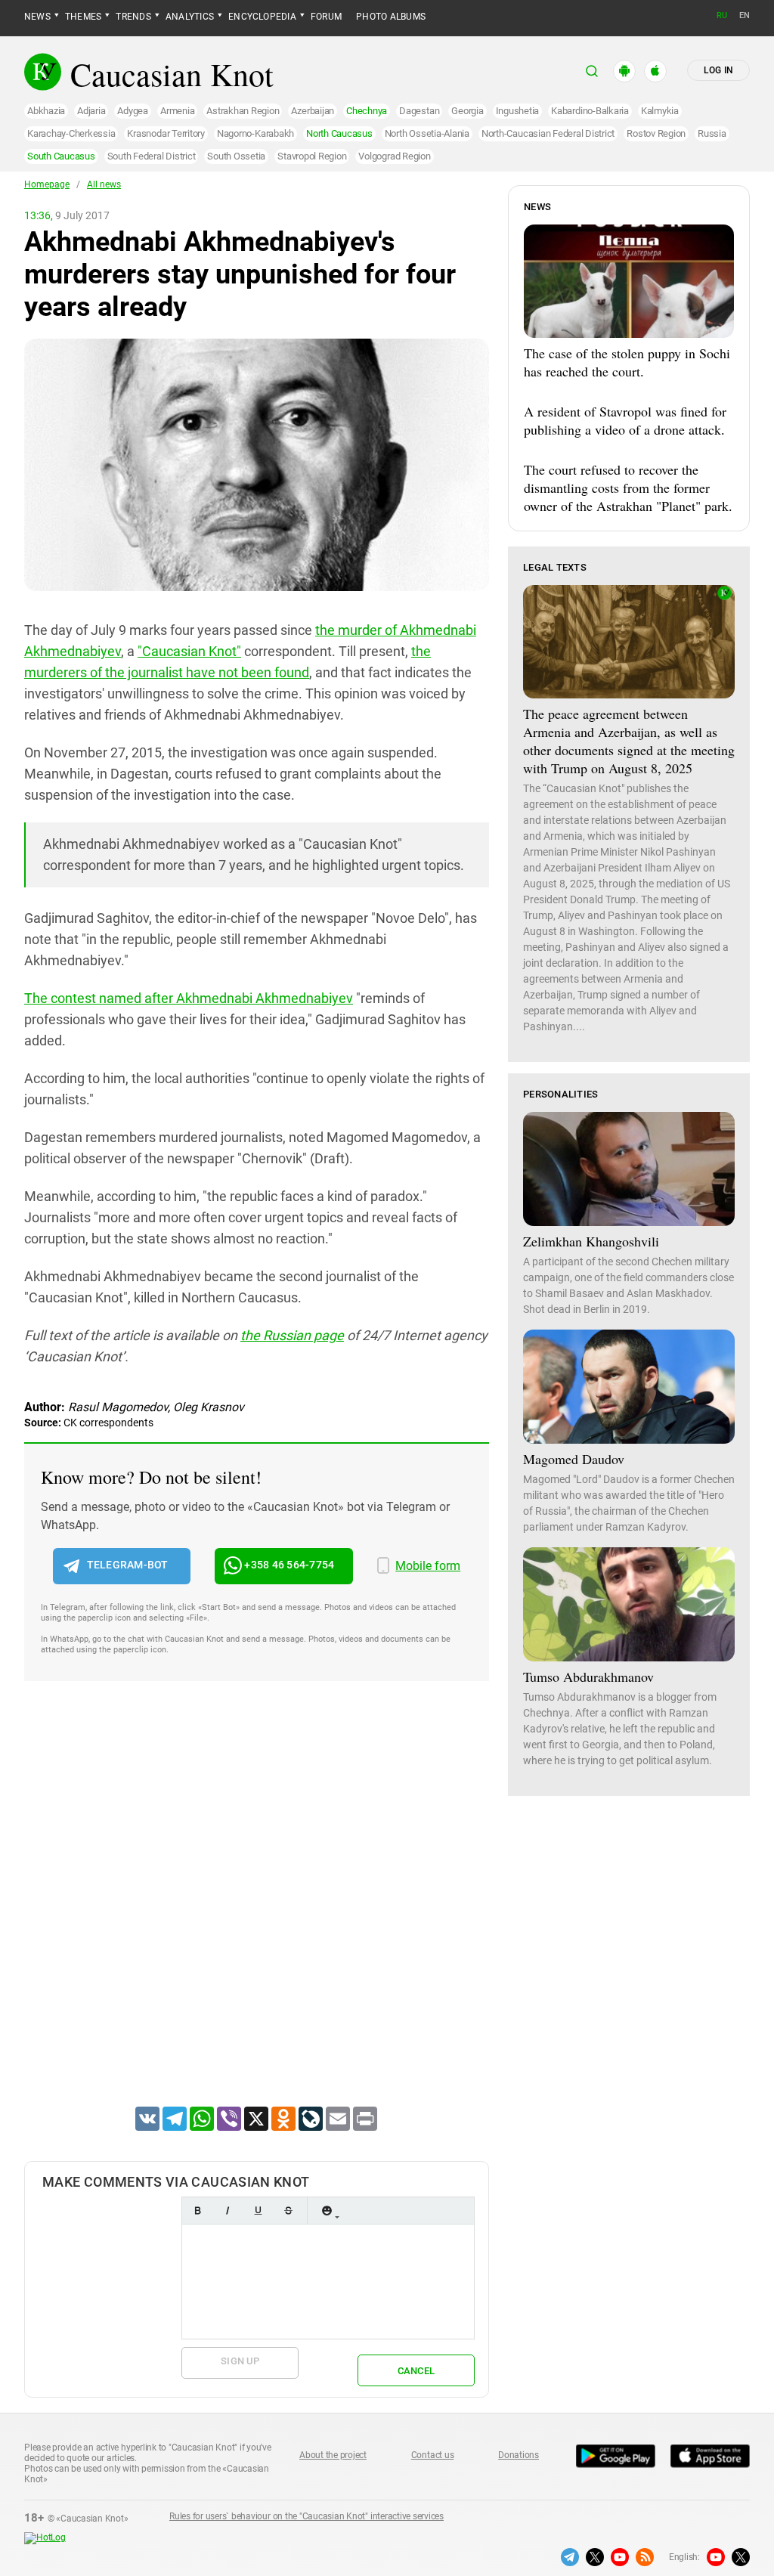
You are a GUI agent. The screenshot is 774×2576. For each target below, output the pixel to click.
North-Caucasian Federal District (548, 133)
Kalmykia (660, 111)
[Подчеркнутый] (258, 2211)
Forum (326, 17)
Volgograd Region (394, 156)
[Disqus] (257, 1913)
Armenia (177, 111)
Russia (712, 133)
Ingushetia (518, 111)
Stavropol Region (312, 156)
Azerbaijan (313, 111)
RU (722, 15)
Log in (718, 70)
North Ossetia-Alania (427, 133)
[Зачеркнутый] (288, 2211)
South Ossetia (236, 156)
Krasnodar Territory (166, 133)
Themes (83, 17)
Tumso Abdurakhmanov (588, 1677)
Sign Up (240, 2361)
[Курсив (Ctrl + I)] (228, 2211)
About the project (333, 2455)
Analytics (190, 17)
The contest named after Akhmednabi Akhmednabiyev (189, 998)
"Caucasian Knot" (189, 651)
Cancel (416, 2371)
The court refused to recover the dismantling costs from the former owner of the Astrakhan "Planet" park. (628, 488)
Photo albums (391, 17)
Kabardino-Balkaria (590, 111)
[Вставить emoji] (327, 2211)
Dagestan (419, 111)
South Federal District (152, 156)
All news (104, 184)
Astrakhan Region (243, 111)
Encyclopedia (262, 17)
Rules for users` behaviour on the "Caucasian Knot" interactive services (307, 2516)
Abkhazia (46, 111)
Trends (133, 17)
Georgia (467, 111)
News (37, 17)
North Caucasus (339, 133)
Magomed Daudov (574, 1459)
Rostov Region (656, 133)
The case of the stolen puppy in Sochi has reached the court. (627, 362)
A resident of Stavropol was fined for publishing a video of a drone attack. (625, 420)
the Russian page (292, 1335)
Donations (519, 2455)
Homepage (47, 184)
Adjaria (91, 111)
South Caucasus (61, 156)
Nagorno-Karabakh (255, 133)
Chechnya (367, 111)
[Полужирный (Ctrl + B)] (197, 2211)
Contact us (433, 2455)
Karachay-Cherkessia (71, 133)
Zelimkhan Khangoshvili (591, 1241)
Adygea (133, 111)
